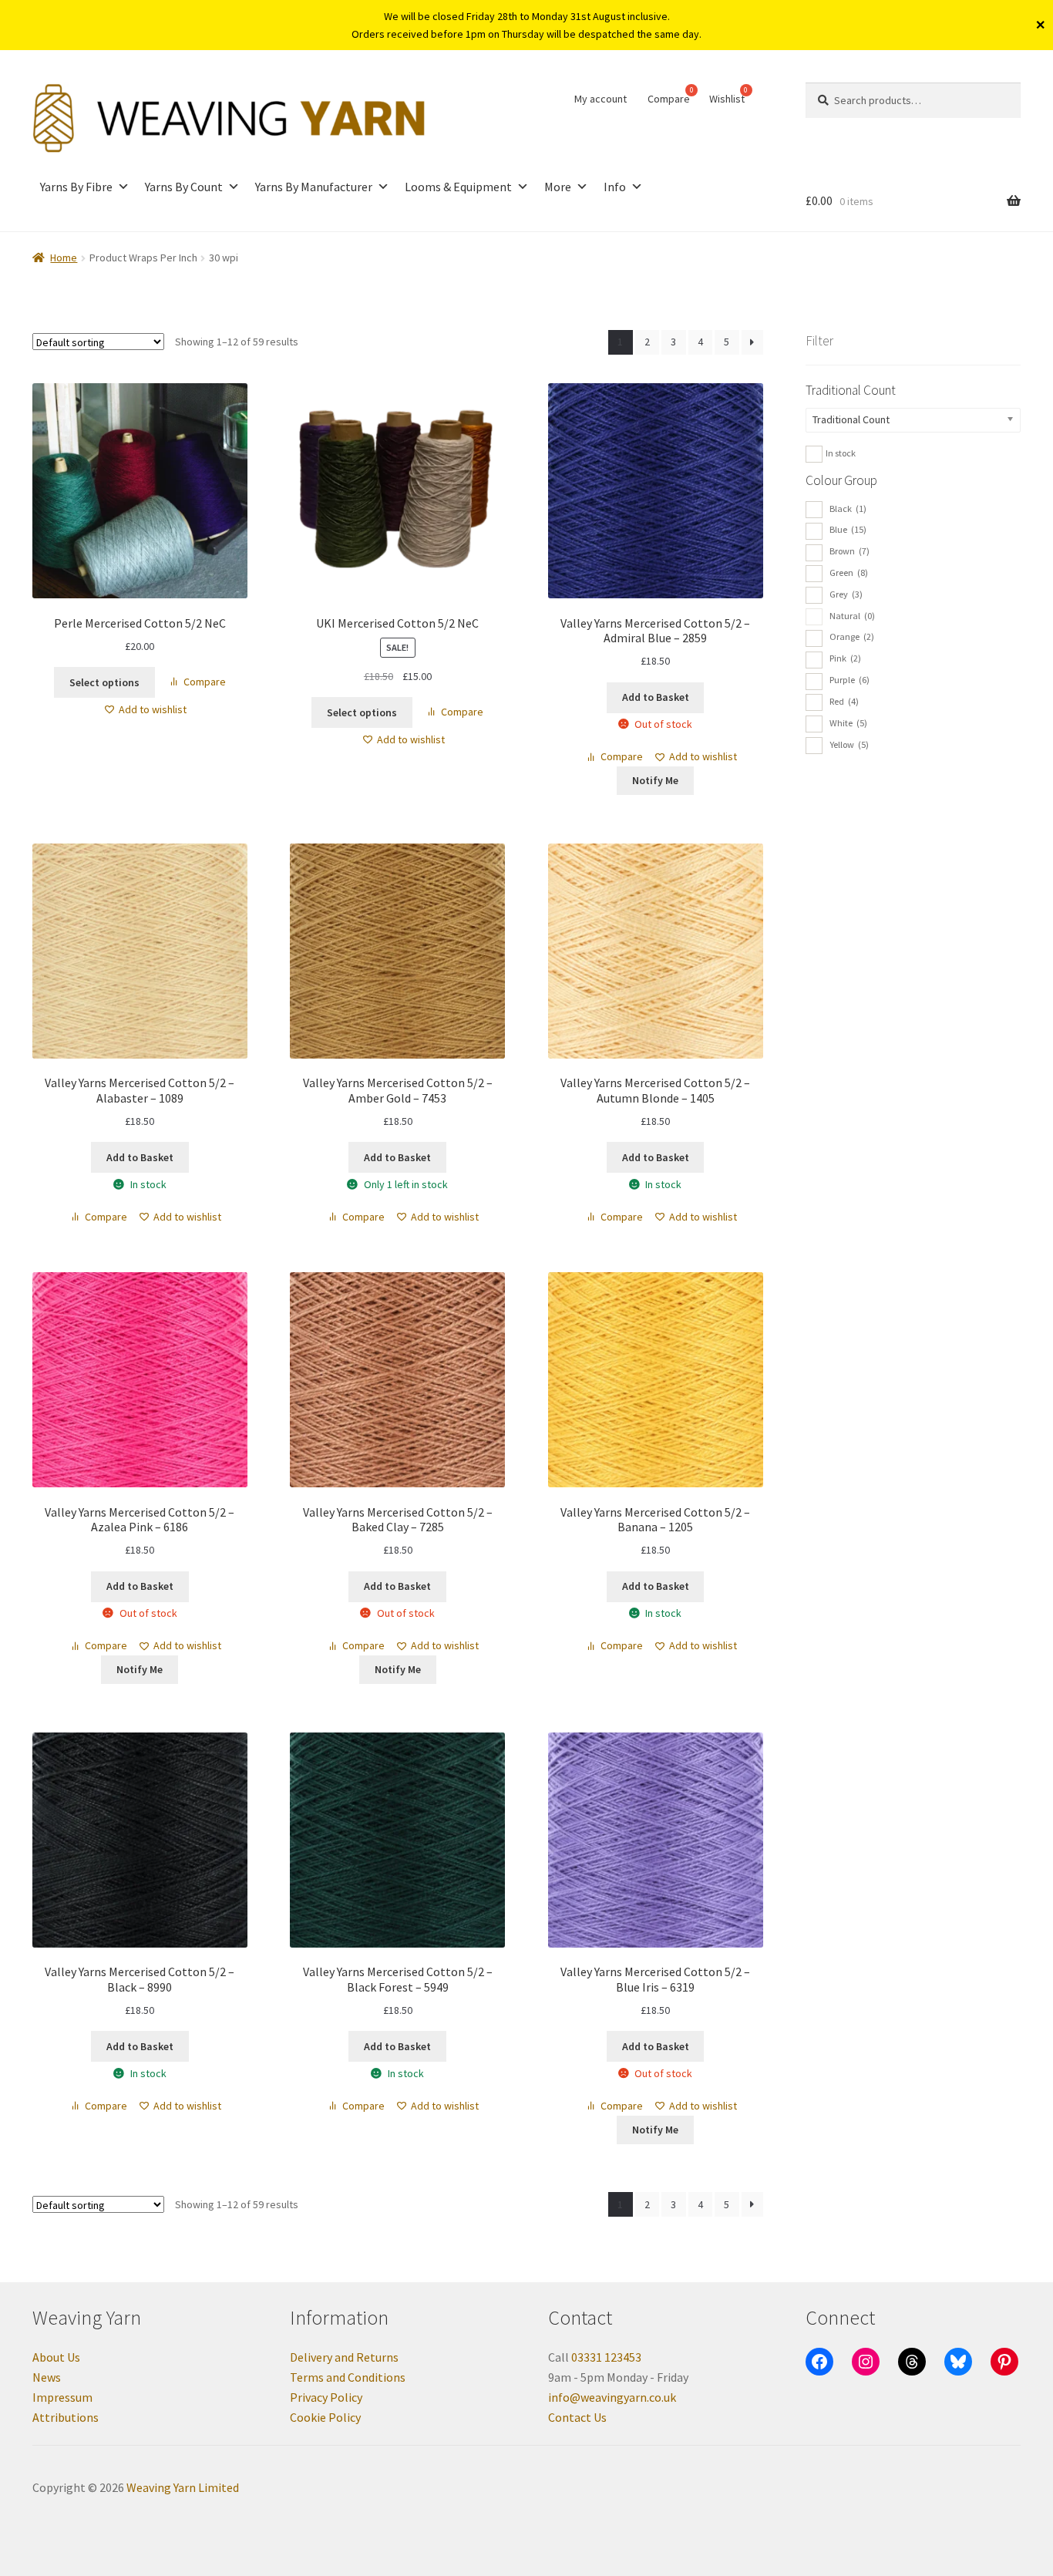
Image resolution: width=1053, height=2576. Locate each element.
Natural (852, 616)
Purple (849, 680)
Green (849, 572)
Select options (104, 682)
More (558, 187)
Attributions (66, 2417)
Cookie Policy (325, 2417)
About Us (56, 2357)
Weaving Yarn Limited (183, 2487)
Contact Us (577, 2417)
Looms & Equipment (458, 187)
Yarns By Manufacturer (314, 187)
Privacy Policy (326, 2397)
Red (844, 701)
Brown (849, 551)
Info (615, 187)
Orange (852, 636)
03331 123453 (606, 2357)
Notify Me (655, 780)
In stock (841, 453)
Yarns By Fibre (76, 187)
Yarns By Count (184, 187)
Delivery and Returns (344, 2357)
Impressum (62, 2397)
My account (601, 99)
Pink (845, 658)
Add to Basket (656, 697)
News (47, 2377)
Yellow (849, 744)
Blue (848, 529)
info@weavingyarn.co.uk (612, 2397)
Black (848, 508)
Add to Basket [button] (140, 1157)
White (848, 723)
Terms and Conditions (348, 2377)
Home (64, 258)
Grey (846, 594)
